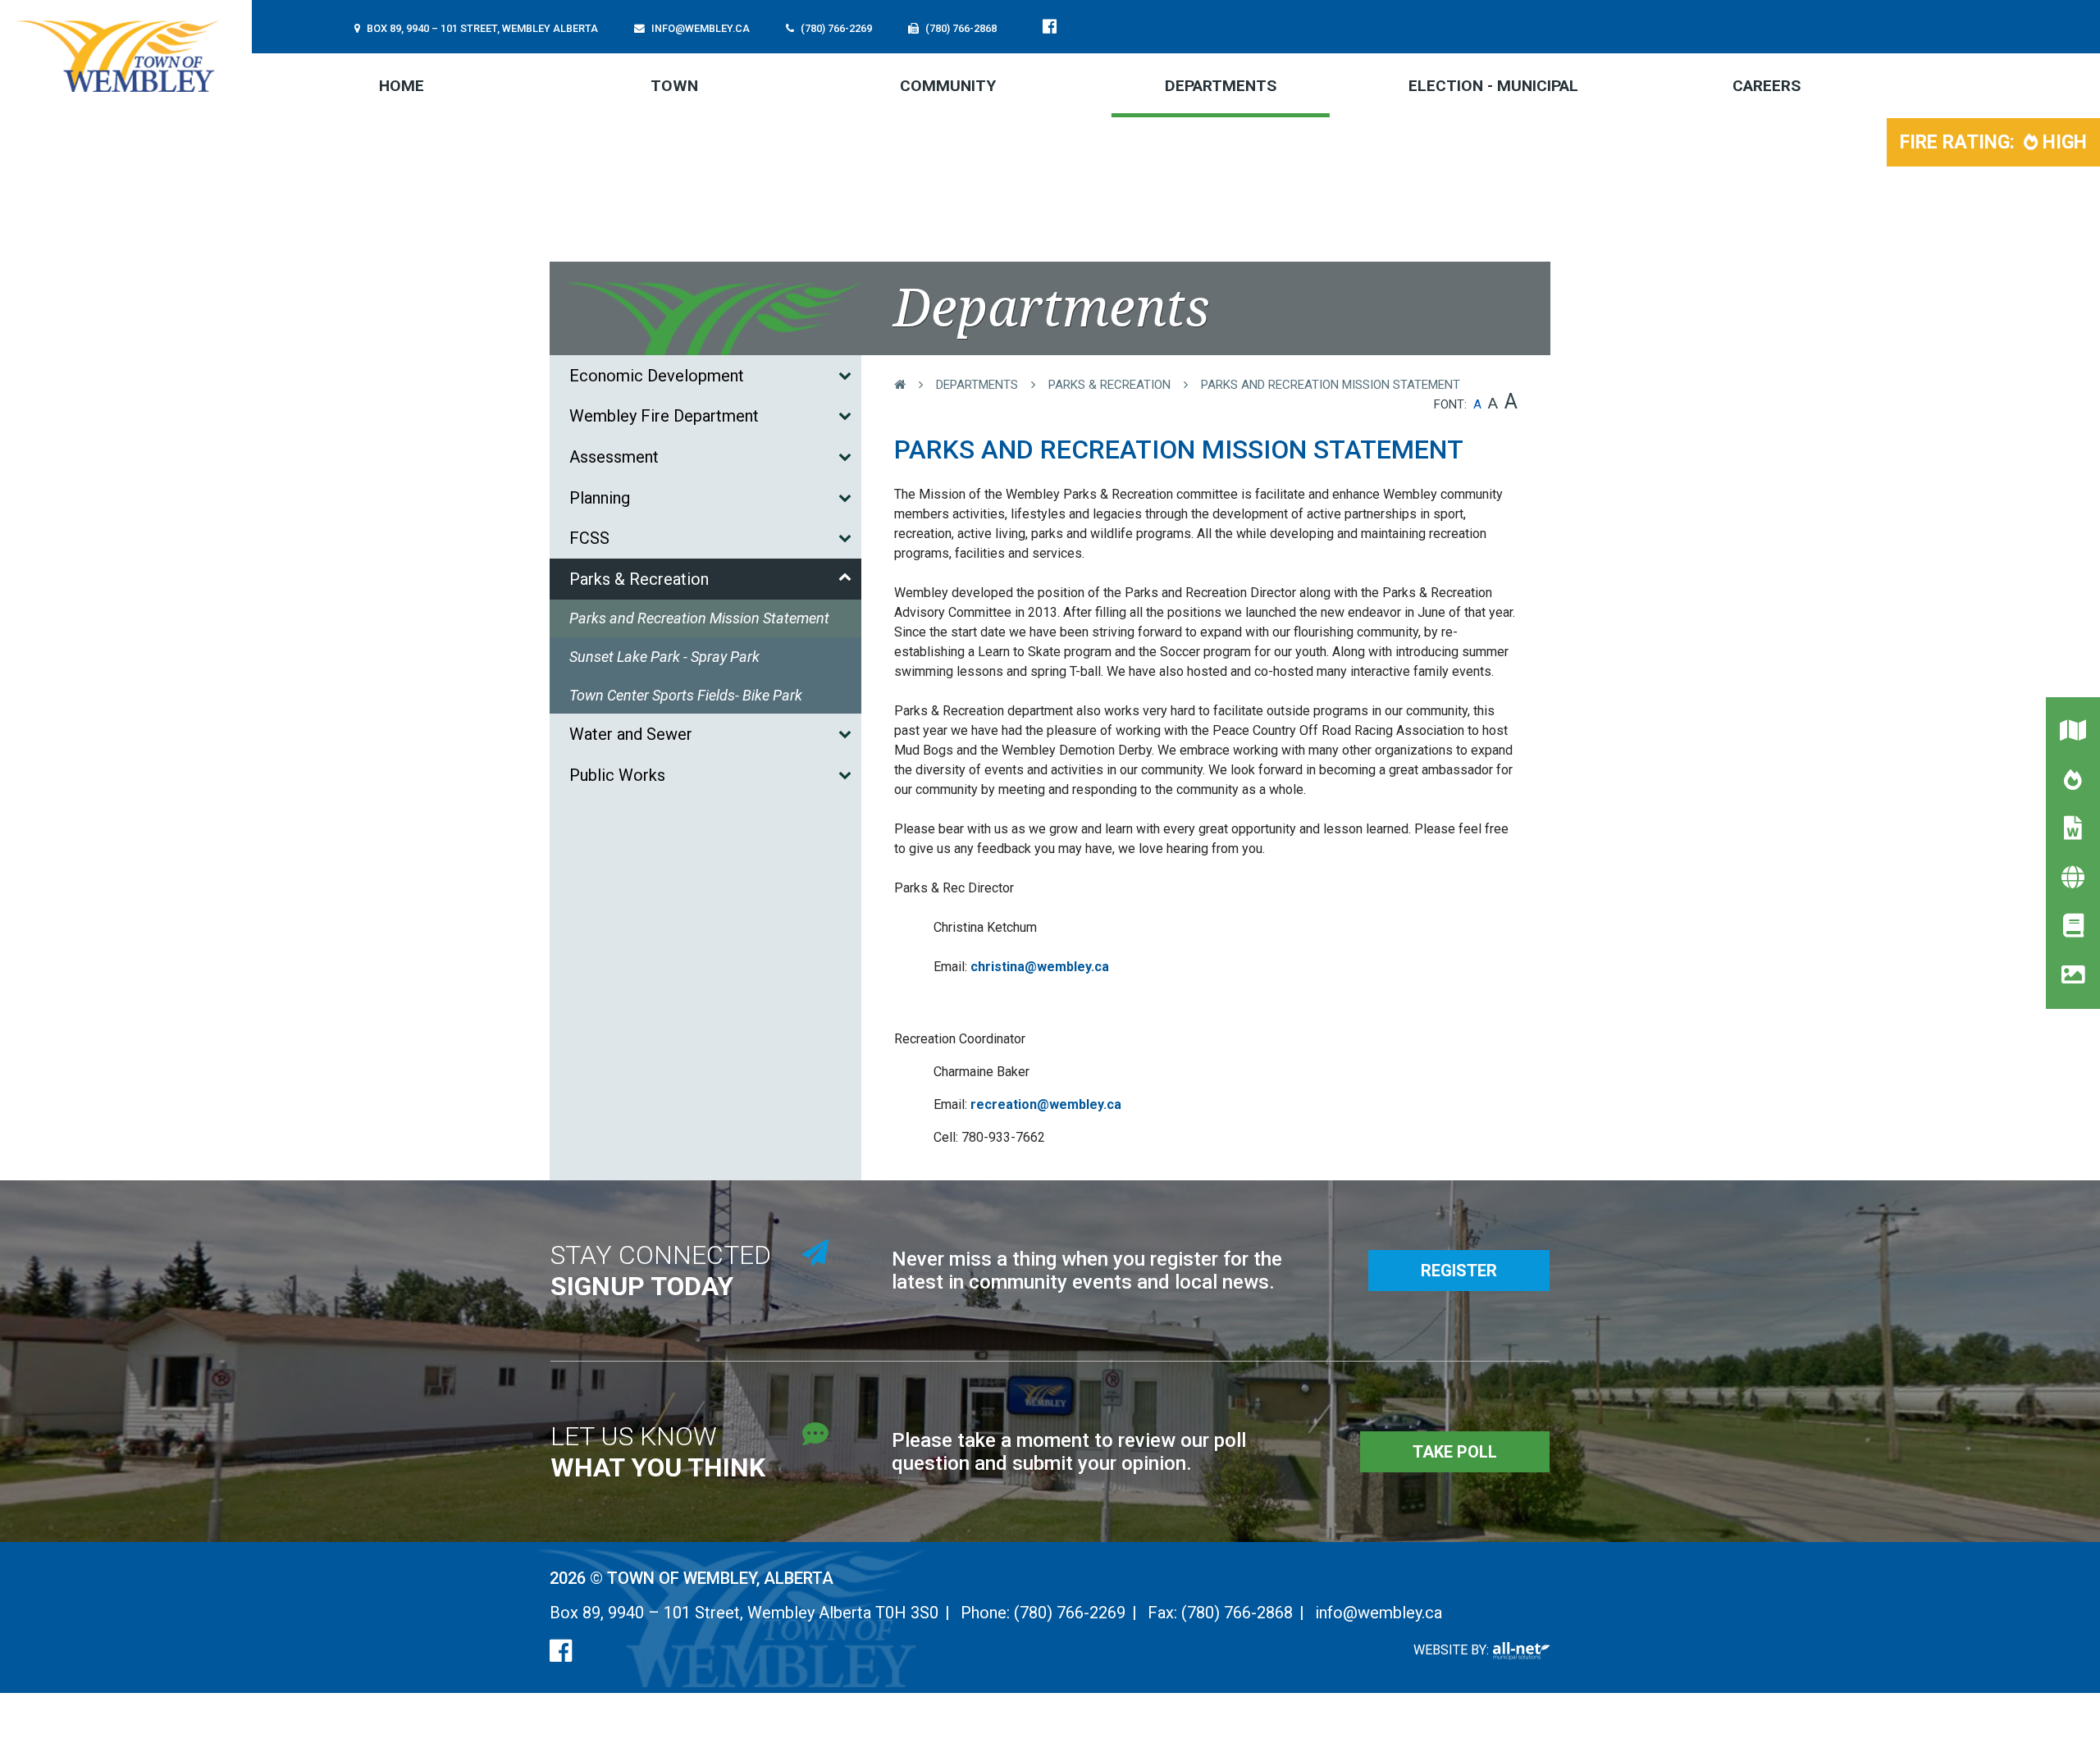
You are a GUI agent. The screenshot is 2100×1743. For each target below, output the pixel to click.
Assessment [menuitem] (614, 457)
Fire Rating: (1993, 142)
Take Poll (1455, 1452)
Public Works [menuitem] (617, 775)
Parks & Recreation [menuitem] (639, 579)
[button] (845, 375)
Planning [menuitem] (600, 498)
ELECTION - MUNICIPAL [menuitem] (1493, 86)
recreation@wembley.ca (1046, 1104)
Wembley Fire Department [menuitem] (664, 416)
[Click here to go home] (915, 385)
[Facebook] (561, 1651)
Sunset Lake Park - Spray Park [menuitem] (664, 657)
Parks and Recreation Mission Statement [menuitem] (699, 618)
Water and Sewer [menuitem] (631, 734)
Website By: (1453, 1650)
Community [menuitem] (948, 86)
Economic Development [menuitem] (657, 376)
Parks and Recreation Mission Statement (1331, 385)
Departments (977, 385)
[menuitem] (402, 85)
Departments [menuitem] (1221, 86)
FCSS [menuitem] (589, 538)
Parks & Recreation (1109, 385)
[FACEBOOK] (1053, 26)
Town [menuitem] (674, 86)
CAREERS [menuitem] (1767, 86)
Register (1459, 1271)
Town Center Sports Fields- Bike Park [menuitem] (686, 695)
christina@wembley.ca (1040, 967)
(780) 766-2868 (1237, 1613)
